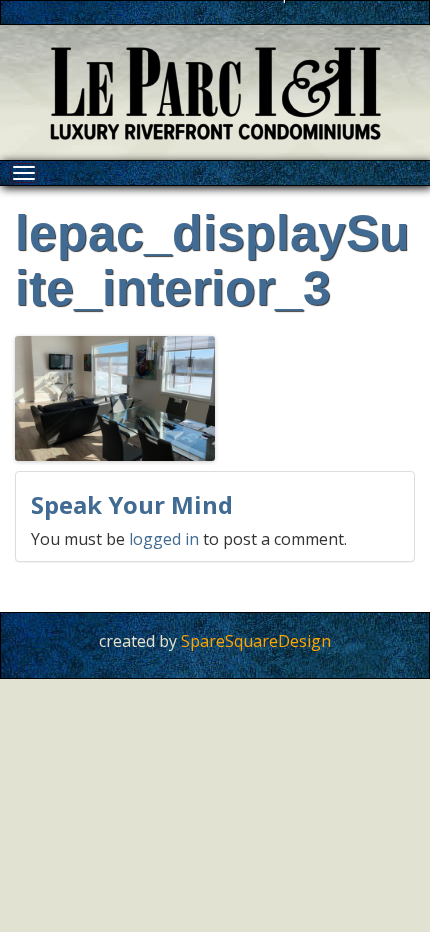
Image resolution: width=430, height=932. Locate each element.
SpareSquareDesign (256, 641)
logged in (164, 539)
